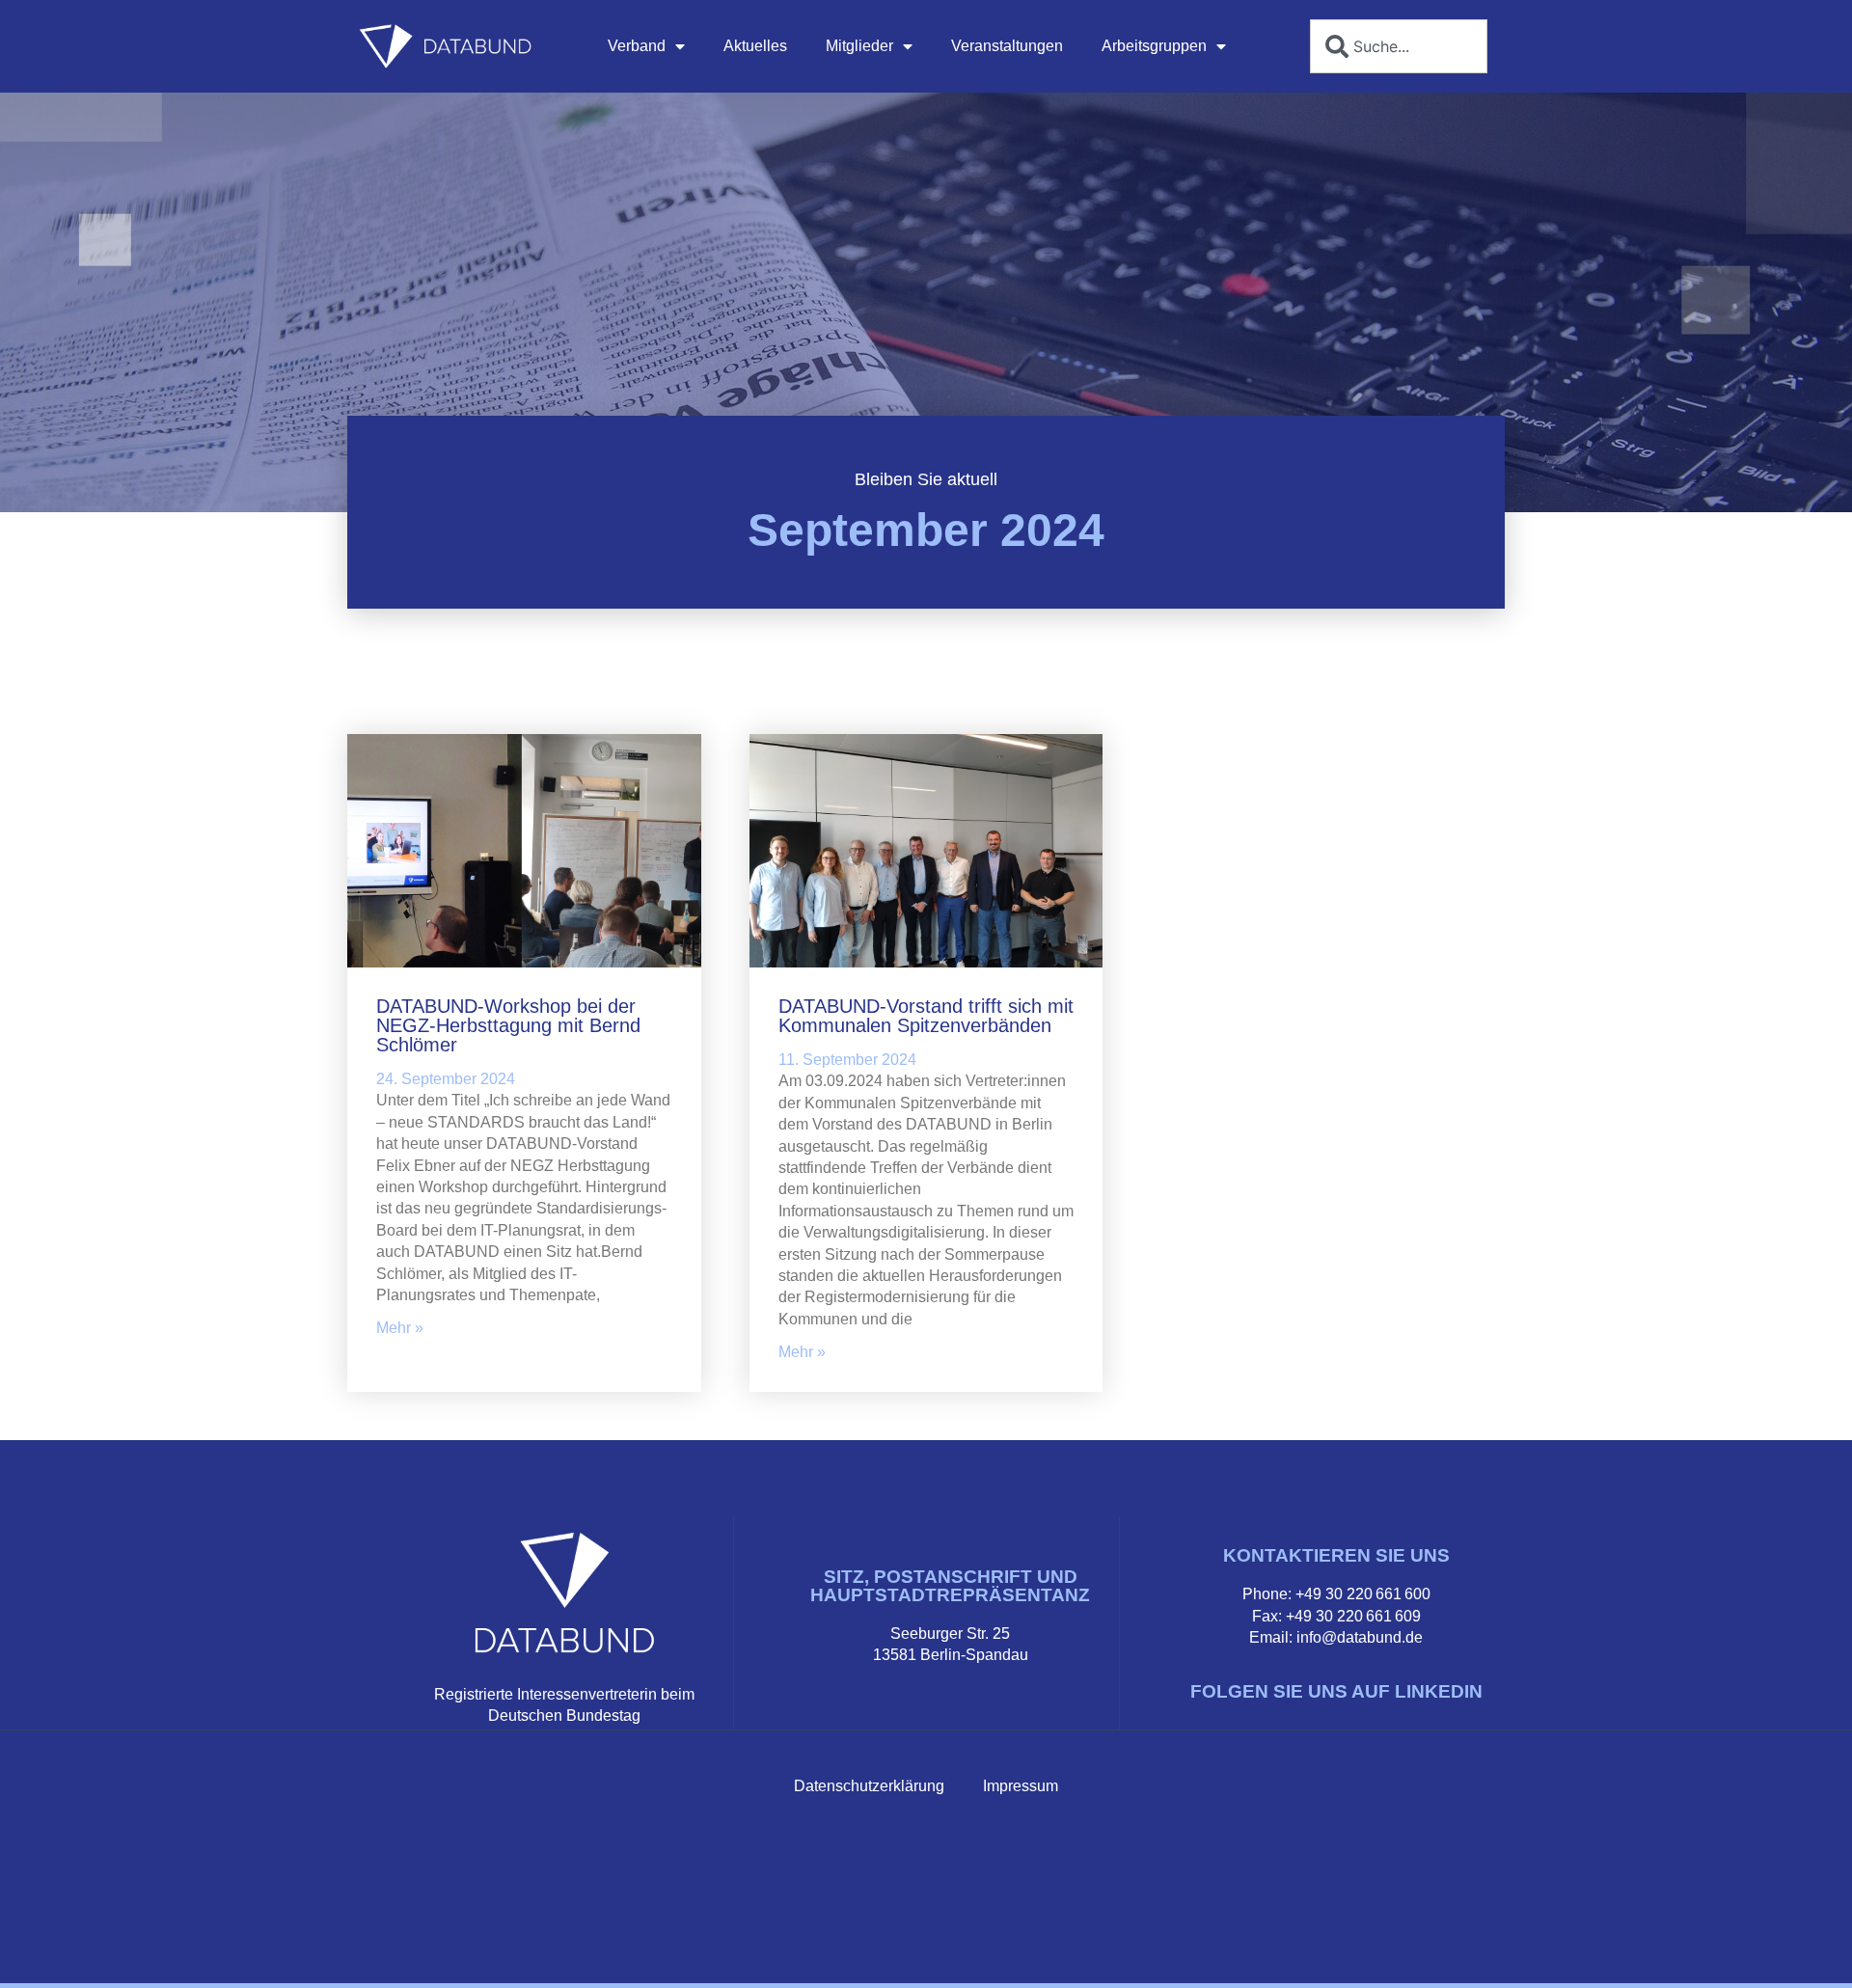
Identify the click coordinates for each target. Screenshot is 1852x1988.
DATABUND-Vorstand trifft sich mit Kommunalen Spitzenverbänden (926, 1016)
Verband (637, 46)
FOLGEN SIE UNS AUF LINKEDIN (1336, 1691)
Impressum (1021, 1786)
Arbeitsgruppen (1154, 46)
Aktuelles (755, 46)
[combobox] (1399, 46)
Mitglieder (859, 46)
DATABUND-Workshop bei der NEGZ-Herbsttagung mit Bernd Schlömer (508, 1025)
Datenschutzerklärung (869, 1786)
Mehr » (400, 1328)
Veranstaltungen (1007, 46)
